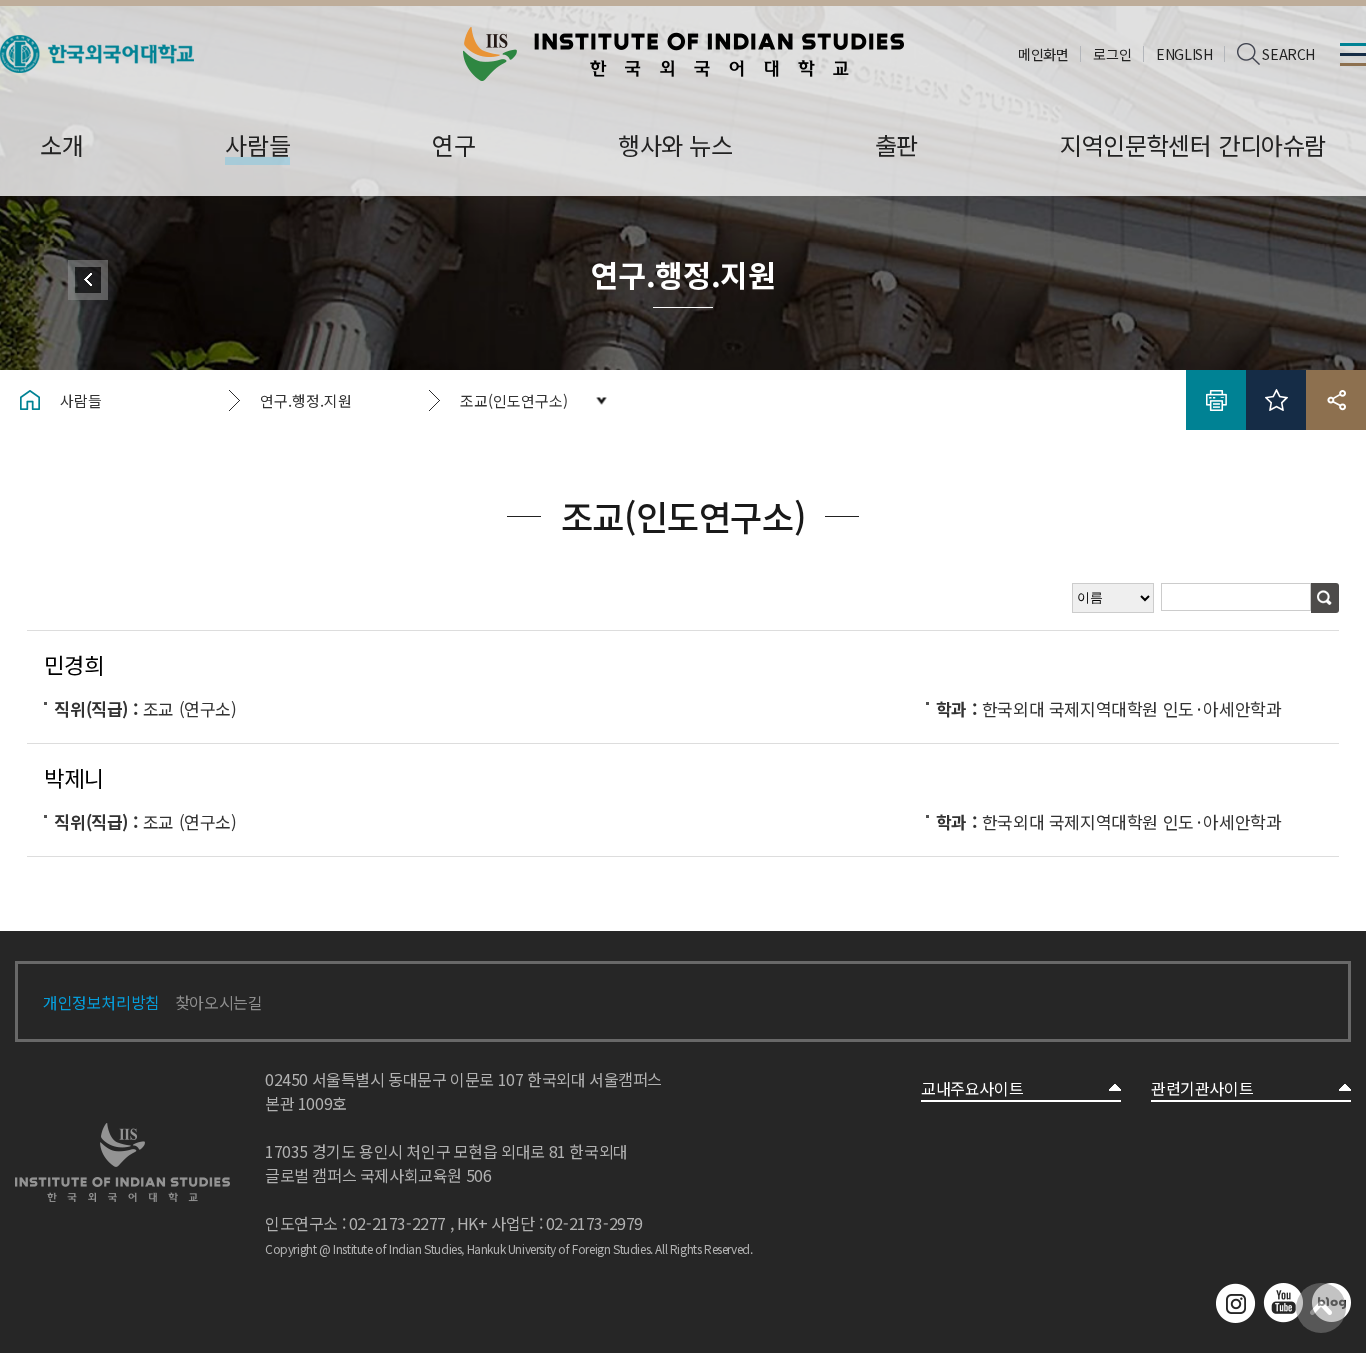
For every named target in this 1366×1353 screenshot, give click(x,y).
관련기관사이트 (1202, 1088)
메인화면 (1043, 54)
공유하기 (1336, 400)
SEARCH (1288, 54)
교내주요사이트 (972, 1088)
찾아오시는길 (219, 1002)
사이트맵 (1353, 54)
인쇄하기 (1216, 400)
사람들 (81, 400)
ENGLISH (1184, 54)
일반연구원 (88, 280)
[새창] (97, 47)
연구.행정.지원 (306, 400)
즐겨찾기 (1276, 400)
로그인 (1112, 54)
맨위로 (1321, 1308)
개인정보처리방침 (101, 1002)
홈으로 (30, 400)
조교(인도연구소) (514, 400)
